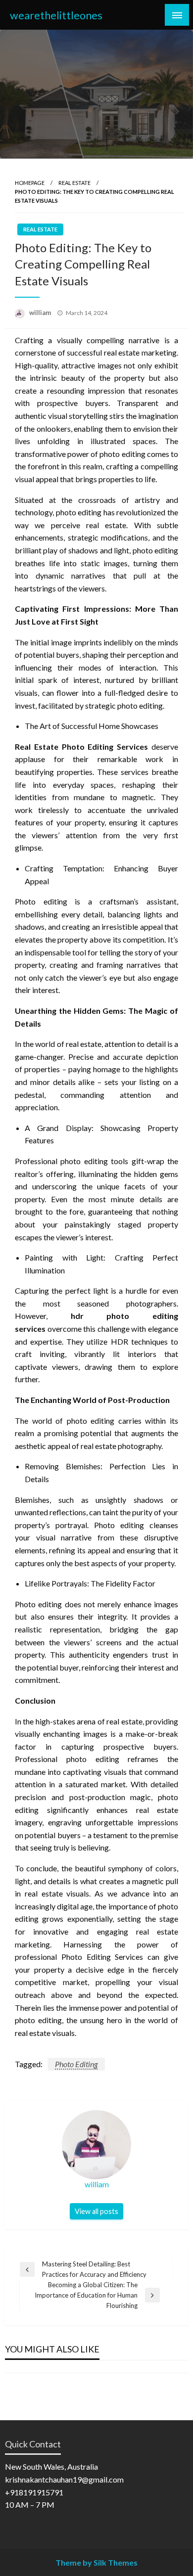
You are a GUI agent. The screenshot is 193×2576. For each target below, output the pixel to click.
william (41, 313)
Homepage (30, 183)
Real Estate (74, 183)
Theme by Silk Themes (96, 2562)
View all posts (96, 2211)
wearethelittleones (56, 15)
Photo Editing (76, 2064)
